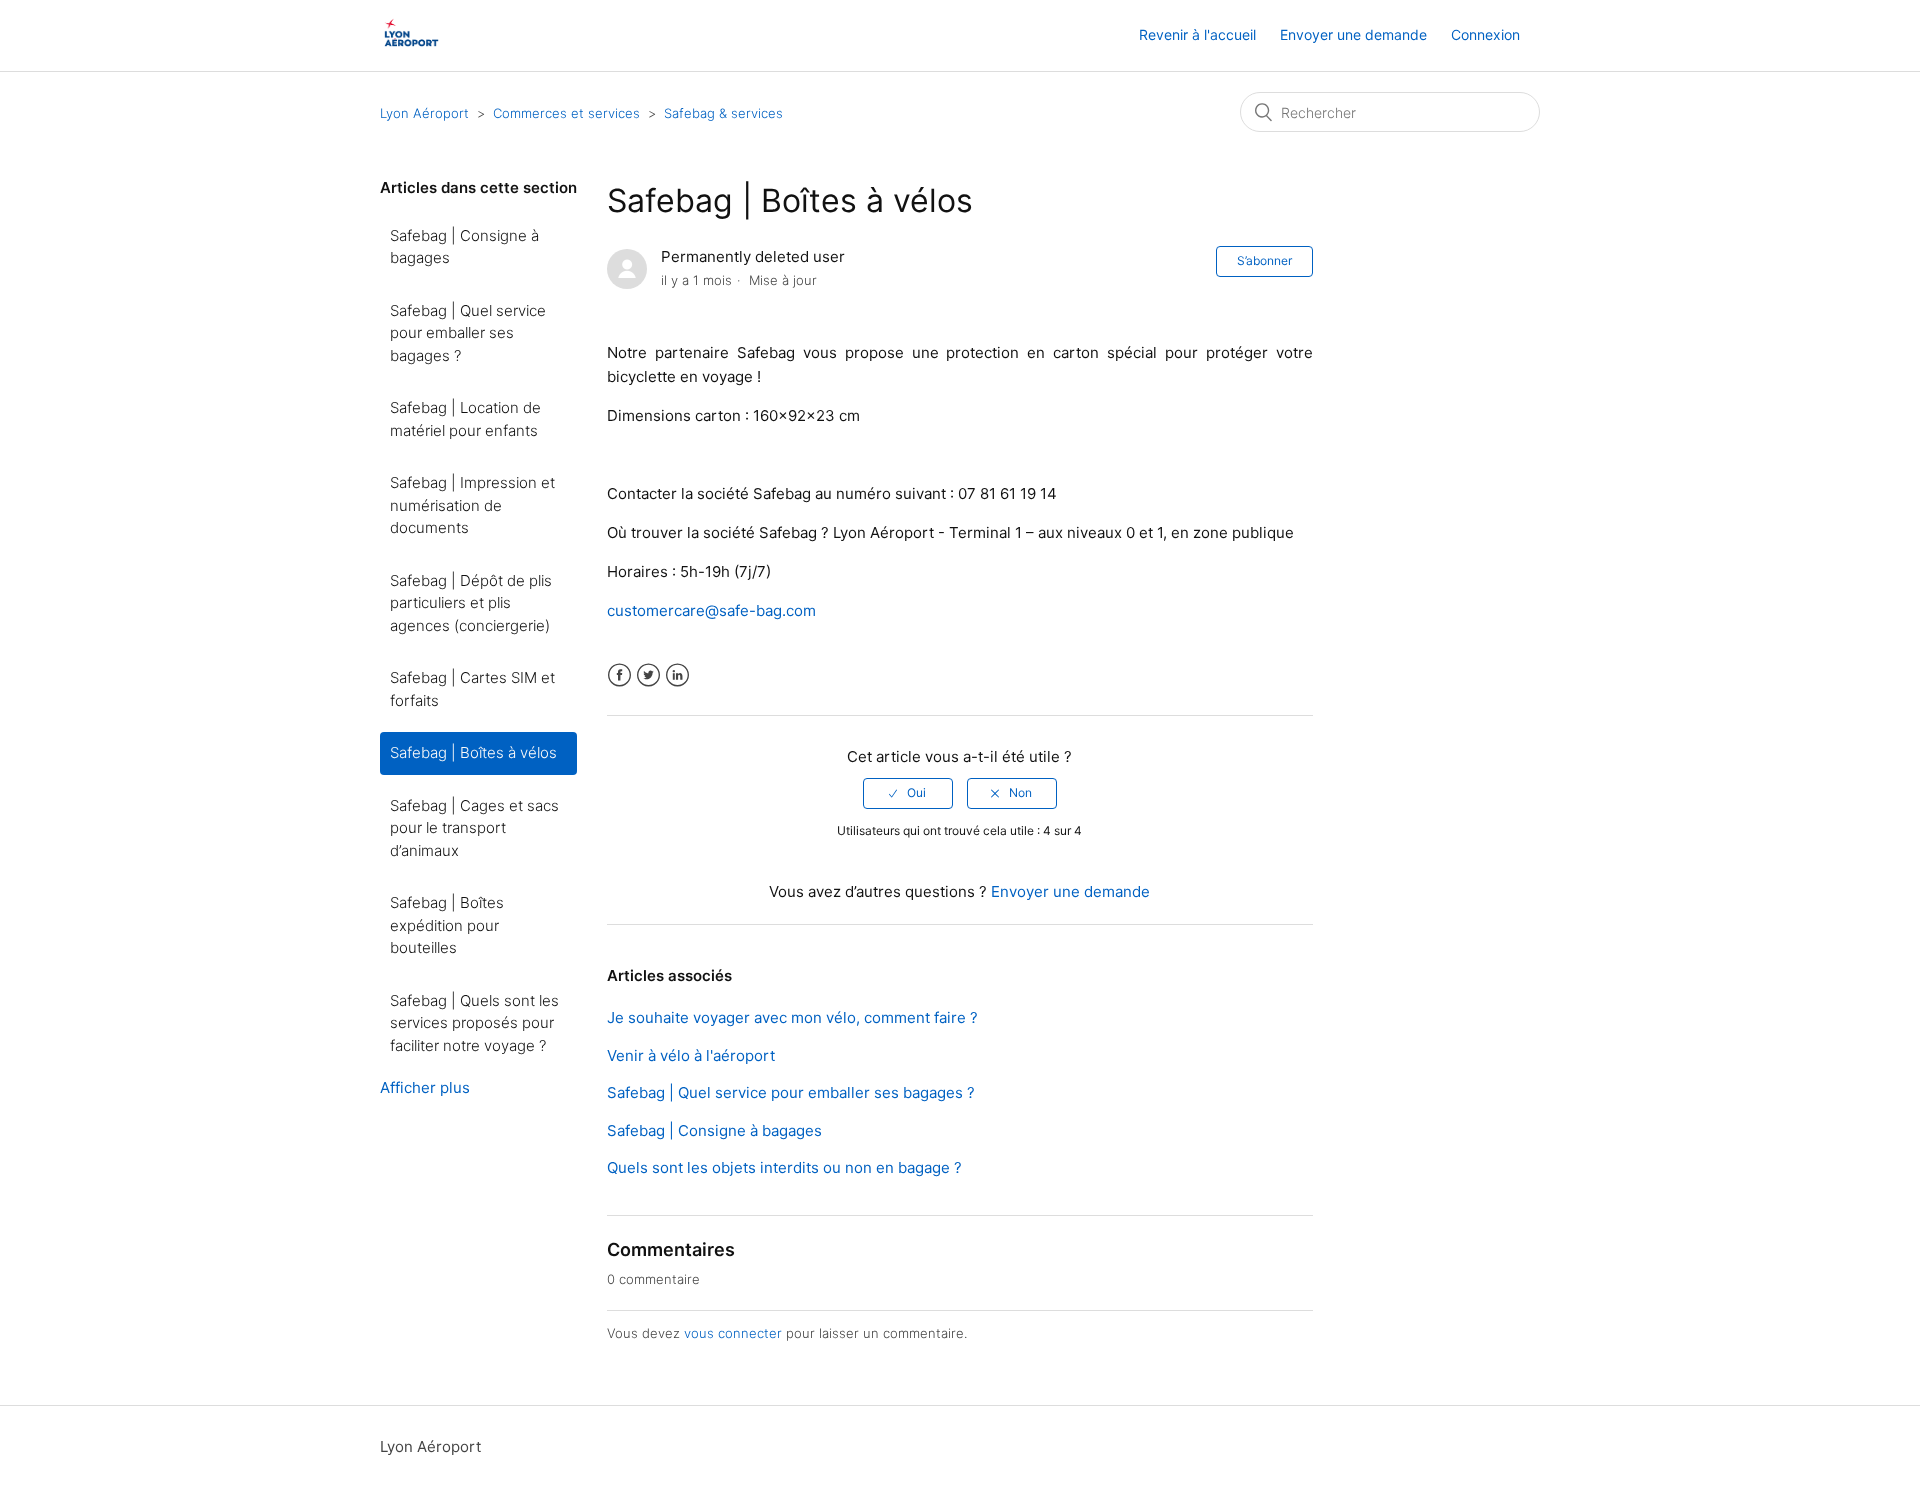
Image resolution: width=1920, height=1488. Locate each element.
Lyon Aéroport (424, 113)
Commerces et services (566, 113)
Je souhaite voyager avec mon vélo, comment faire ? (792, 1017)
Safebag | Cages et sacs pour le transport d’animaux (474, 828)
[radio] (908, 793)
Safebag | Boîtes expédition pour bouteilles (447, 925)
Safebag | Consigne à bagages (464, 247)
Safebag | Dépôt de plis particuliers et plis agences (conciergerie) (471, 603)
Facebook (619, 675)
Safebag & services (723, 113)
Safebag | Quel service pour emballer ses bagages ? (468, 333)
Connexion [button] (1485, 34)
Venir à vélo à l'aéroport (691, 1055)
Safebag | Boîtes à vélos (473, 752)
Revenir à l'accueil (1197, 34)
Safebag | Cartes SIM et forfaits (472, 689)
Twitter (648, 675)
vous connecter (733, 1333)
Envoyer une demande (1353, 34)
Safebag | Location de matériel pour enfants (465, 419)
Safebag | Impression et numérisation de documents (472, 505)
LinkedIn (677, 675)
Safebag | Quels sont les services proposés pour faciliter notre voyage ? (474, 1023)
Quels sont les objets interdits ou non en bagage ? (784, 1167)
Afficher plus (425, 1087)
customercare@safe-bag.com (711, 610)
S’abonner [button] (1264, 260)
